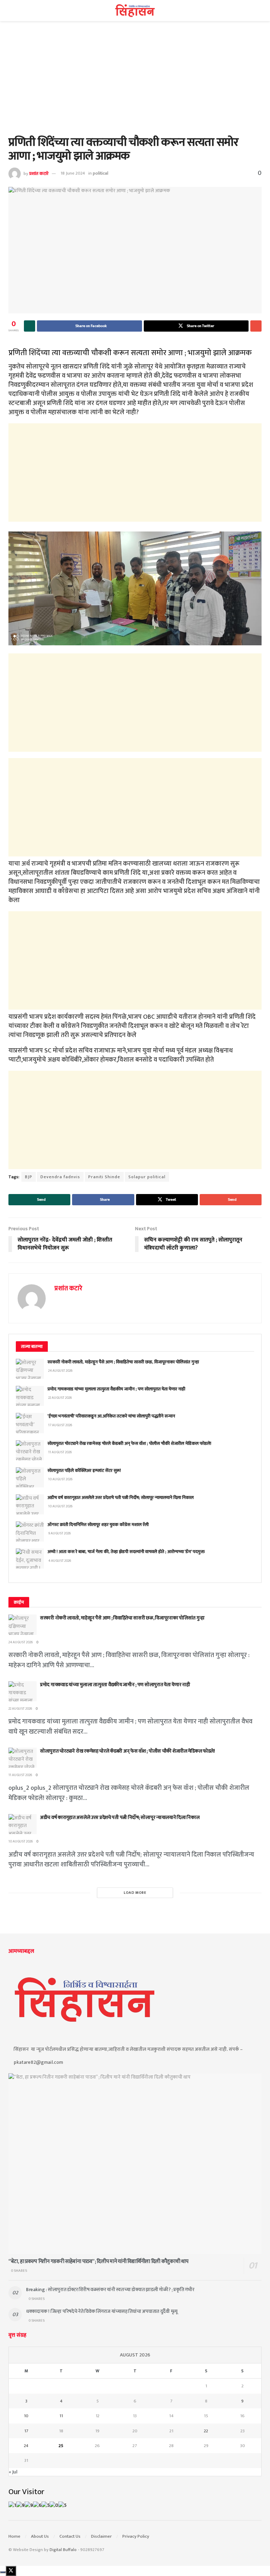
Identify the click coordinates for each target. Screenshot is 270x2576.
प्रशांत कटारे (39, 173)
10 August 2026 (21, 1841)
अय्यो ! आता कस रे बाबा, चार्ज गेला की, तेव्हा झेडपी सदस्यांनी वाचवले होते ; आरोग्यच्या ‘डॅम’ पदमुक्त (126, 1552)
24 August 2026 (21, 1642)
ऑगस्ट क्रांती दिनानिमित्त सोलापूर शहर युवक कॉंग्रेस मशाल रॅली (98, 1525)
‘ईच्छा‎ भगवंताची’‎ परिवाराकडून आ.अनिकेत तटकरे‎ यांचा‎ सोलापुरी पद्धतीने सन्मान (111, 1416)
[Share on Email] (256, 326)
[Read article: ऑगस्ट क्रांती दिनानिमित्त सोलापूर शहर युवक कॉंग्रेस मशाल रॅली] (30, 1531)
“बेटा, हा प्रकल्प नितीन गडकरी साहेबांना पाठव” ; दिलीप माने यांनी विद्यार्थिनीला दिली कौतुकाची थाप (98, 2261)
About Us (40, 2536)
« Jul (13, 2472)
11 (61, 2416)
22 (206, 2431)
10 (26, 2416)
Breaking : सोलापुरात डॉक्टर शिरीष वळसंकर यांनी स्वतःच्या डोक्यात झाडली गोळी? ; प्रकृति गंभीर (110, 2290)
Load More (135, 1893)
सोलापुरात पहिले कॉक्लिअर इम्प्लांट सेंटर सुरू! (84, 1470)
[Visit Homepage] (135, 11)
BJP (29, 1177)
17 (26, 2431)
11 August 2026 (20, 1775)
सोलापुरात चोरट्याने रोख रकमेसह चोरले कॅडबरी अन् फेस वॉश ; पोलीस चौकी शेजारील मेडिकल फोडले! (129, 1443)
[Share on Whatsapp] (30, 326)
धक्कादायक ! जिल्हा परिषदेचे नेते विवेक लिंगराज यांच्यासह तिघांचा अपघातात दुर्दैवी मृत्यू (102, 2311)
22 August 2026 (20, 1709)
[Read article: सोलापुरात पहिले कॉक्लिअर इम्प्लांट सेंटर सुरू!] (30, 1477)
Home (14, 2536)
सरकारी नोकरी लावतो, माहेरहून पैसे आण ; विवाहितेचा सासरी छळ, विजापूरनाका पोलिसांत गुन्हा (123, 1362)
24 (26, 2446)
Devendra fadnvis (60, 1177)
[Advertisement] (135, 84)
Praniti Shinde (104, 1177)
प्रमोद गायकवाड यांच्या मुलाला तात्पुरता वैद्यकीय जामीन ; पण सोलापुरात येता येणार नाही (116, 1389)
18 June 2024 (73, 173)
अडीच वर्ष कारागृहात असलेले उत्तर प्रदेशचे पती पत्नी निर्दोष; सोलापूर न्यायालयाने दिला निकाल (121, 1498)
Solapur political (147, 1177)
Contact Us (70, 2536)
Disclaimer (101, 2536)
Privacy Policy (136, 2536)
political (101, 173)
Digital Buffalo (63, 2550)
